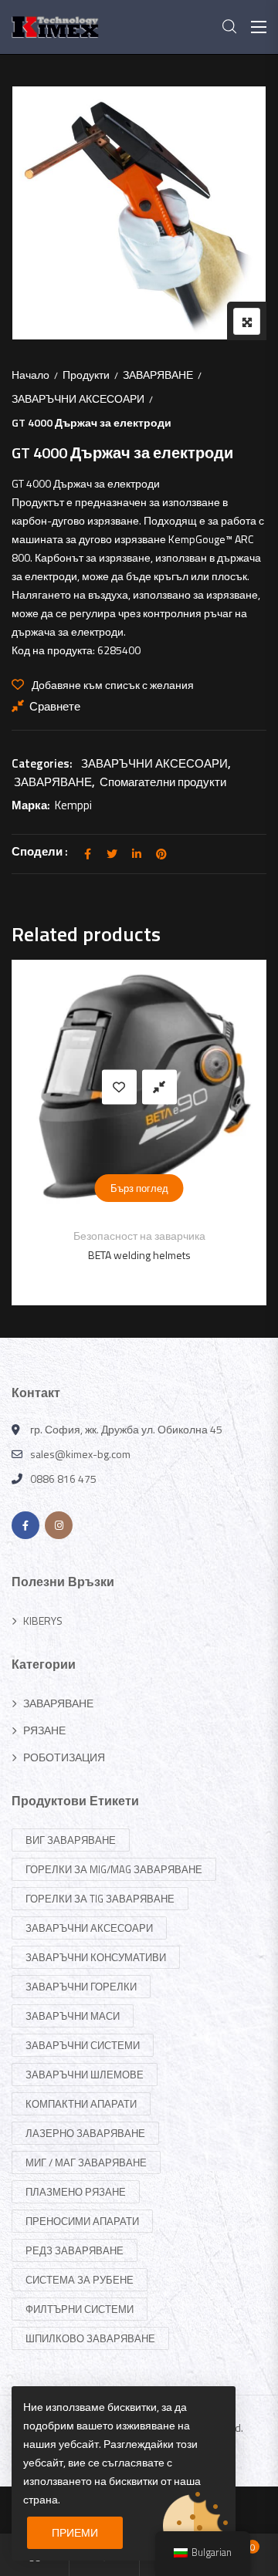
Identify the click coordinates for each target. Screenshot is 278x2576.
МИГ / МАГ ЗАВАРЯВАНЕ (86, 2162)
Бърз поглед (157, 1188)
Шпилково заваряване (90, 2338)
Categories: (42, 763)
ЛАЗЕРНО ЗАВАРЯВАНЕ (85, 2133)
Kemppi (73, 805)
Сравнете (55, 706)
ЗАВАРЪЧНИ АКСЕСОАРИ (78, 398)
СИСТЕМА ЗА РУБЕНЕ (80, 2280)
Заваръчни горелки (81, 1987)
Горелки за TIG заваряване (100, 1899)
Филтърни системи (80, 2309)
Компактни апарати (81, 2104)
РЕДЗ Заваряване (75, 2250)
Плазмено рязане (76, 2192)
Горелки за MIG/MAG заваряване (114, 1869)
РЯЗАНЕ (44, 1730)
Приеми (75, 2532)
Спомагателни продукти (163, 782)
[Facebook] (25, 1525)
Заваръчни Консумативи (96, 1957)
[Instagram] (59, 1525)
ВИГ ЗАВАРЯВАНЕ (157, 1236)
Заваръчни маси (73, 2016)
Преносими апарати (82, 2221)
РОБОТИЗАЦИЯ (64, 1757)
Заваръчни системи (83, 2045)
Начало (31, 375)
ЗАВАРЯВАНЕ (158, 375)
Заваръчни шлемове (85, 2075)
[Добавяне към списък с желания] (137, 1087)
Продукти (86, 375)
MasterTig (157, 1255)
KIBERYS (43, 1621)
